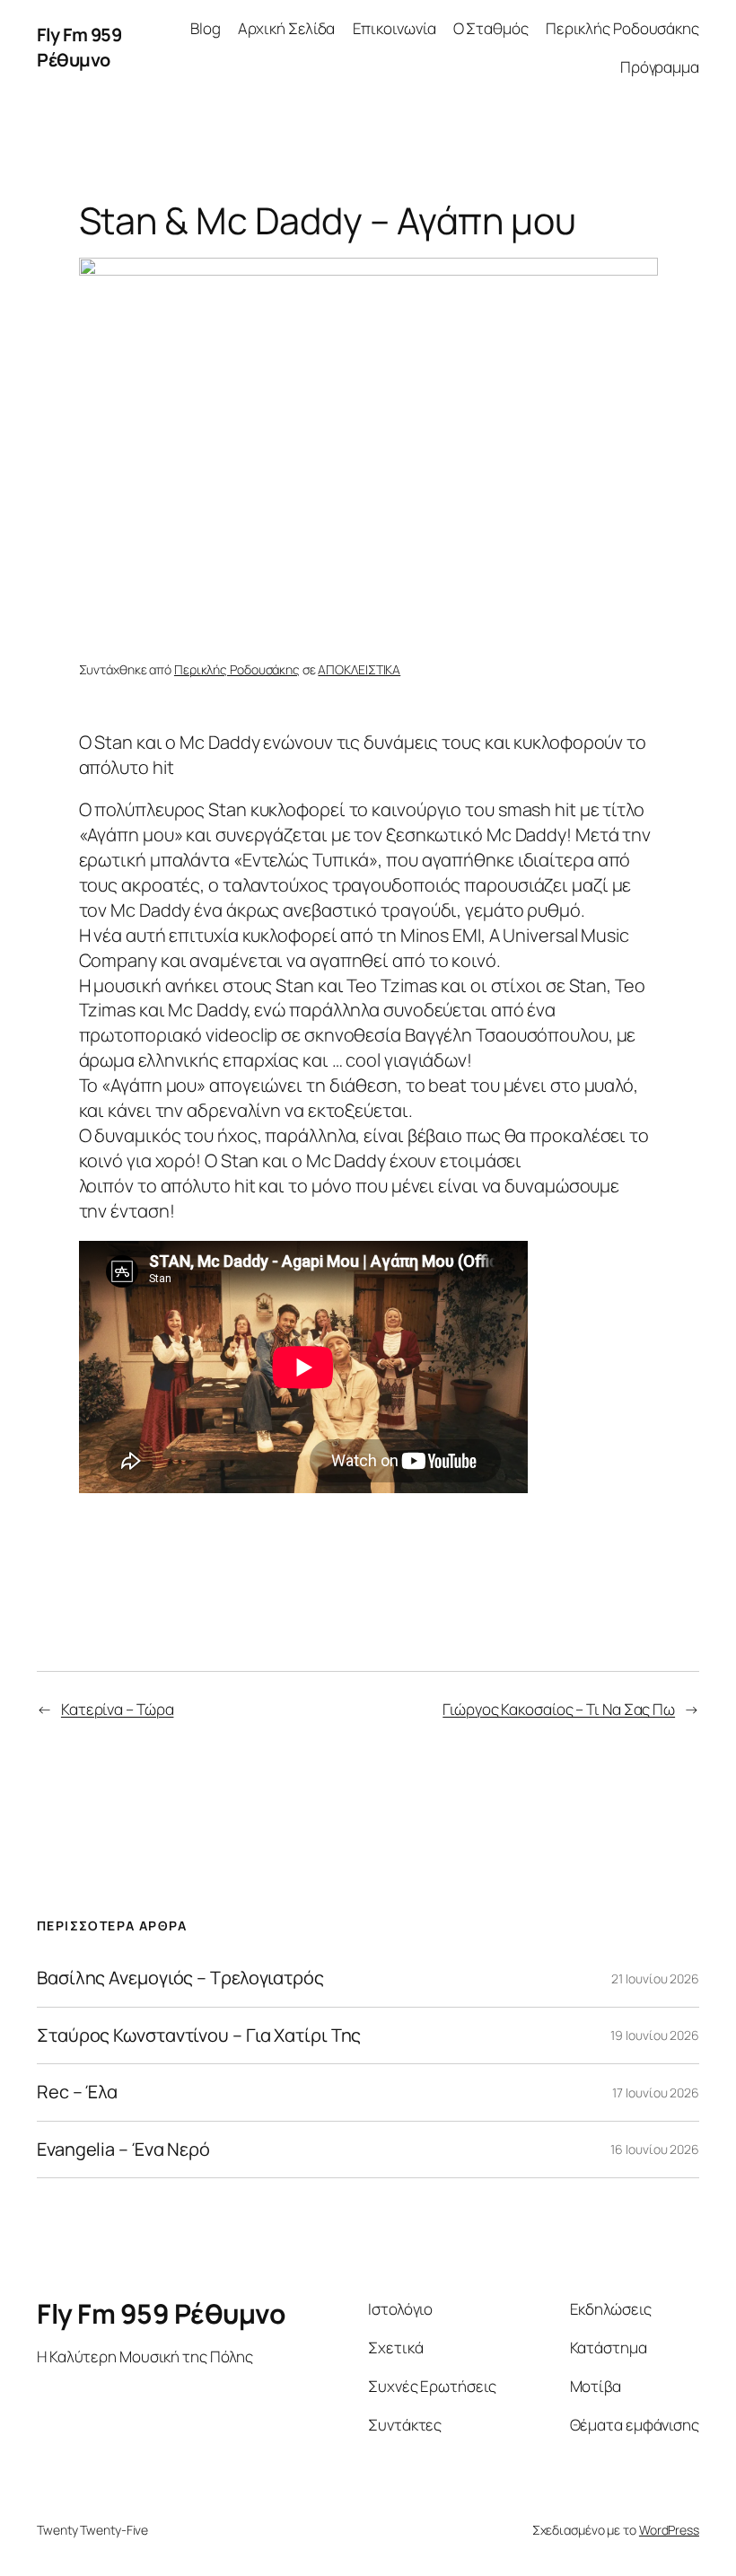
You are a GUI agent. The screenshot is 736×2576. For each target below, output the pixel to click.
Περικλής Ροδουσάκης (622, 28)
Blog (206, 28)
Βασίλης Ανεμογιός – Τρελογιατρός (180, 1978)
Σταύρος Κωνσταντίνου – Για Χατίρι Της (199, 2035)
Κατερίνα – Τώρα (118, 1709)
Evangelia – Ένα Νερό (123, 2150)
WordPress (669, 2530)
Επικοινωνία (394, 28)
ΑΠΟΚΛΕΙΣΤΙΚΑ (359, 669)
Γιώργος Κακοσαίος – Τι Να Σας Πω (559, 1709)
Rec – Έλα (77, 2092)
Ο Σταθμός (491, 28)
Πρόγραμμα (660, 67)
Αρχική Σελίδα (287, 28)
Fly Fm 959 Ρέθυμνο (79, 47)
